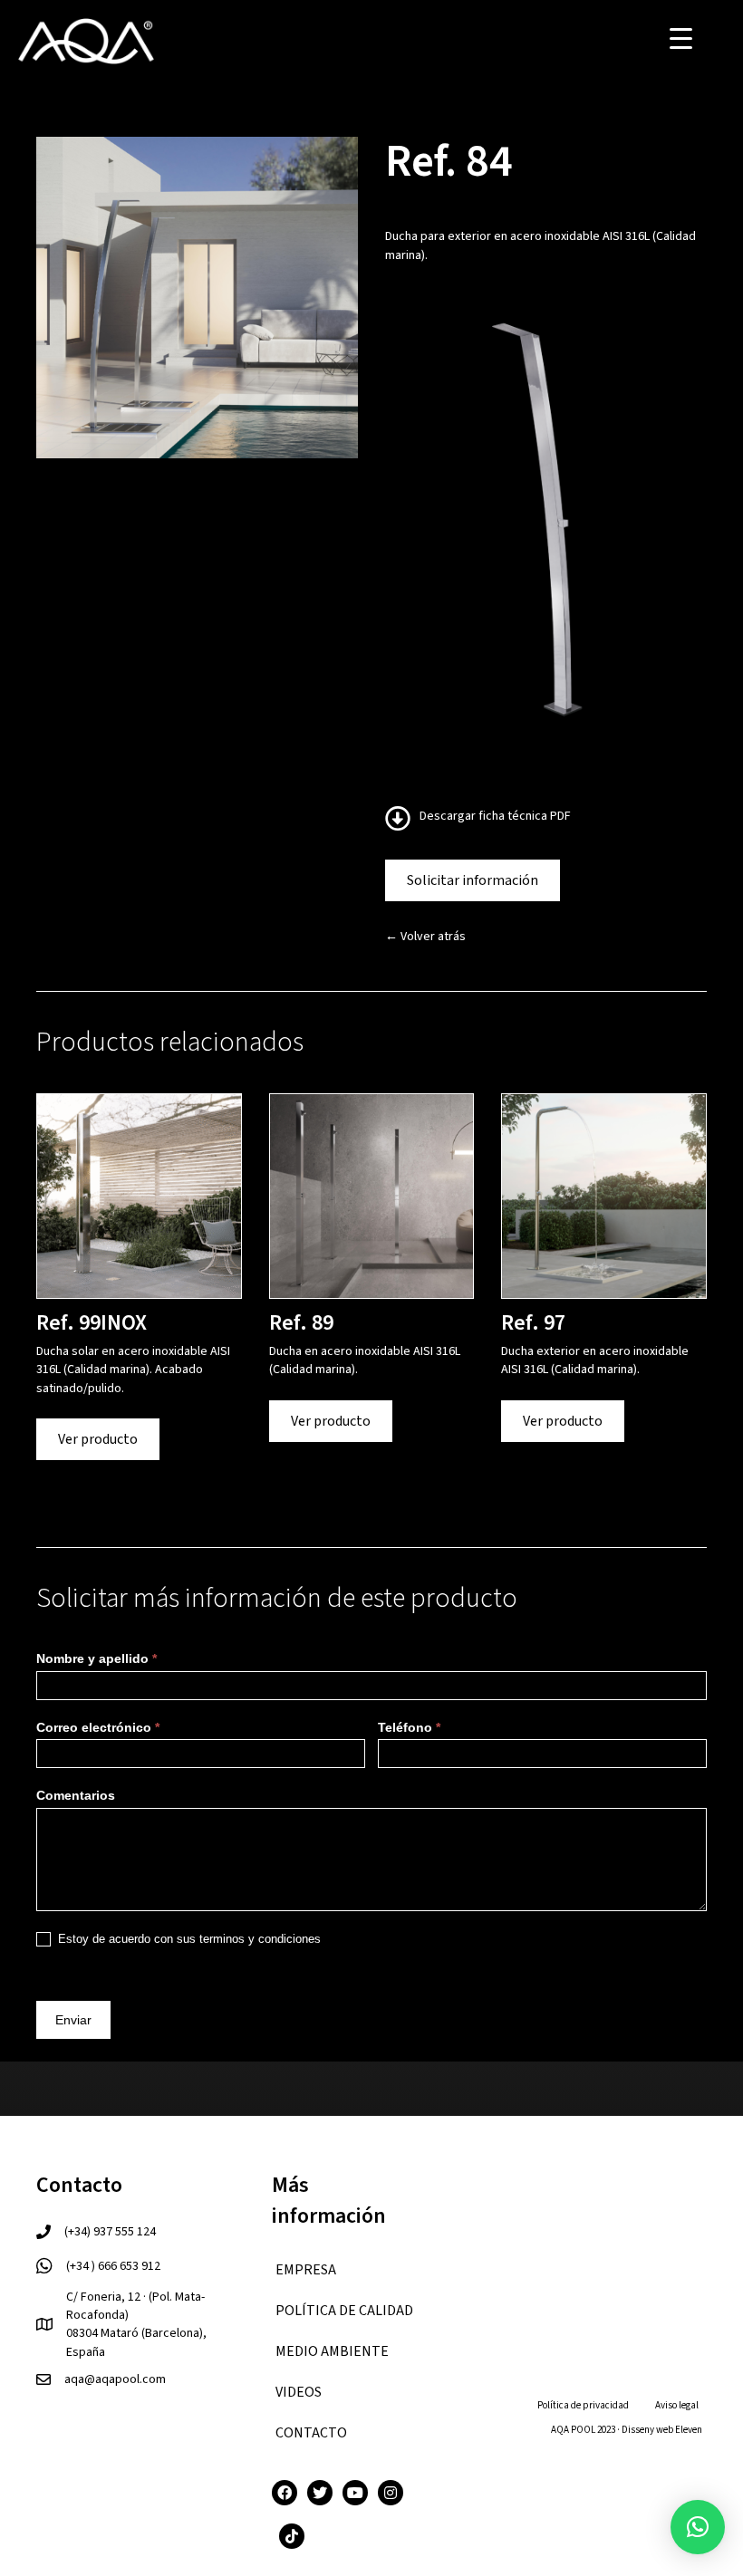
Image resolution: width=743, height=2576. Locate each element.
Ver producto (98, 1439)
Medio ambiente (332, 2351)
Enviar (73, 2020)
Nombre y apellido (96, 1658)
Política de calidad (344, 2311)
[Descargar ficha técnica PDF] (402, 824)
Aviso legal (677, 2405)
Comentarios (76, 1795)
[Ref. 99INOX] (139, 1196)
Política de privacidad (583, 2405)
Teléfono (409, 1727)
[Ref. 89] (372, 1196)
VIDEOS (299, 2392)
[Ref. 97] (604, 1196)
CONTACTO (311, 2433)
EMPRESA (306, 2270)
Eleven (689, 2430)
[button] (698, 2527)
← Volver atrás (425, 937)
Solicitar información (473, 880)
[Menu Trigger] (681, 38)
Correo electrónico (98, 1727)
